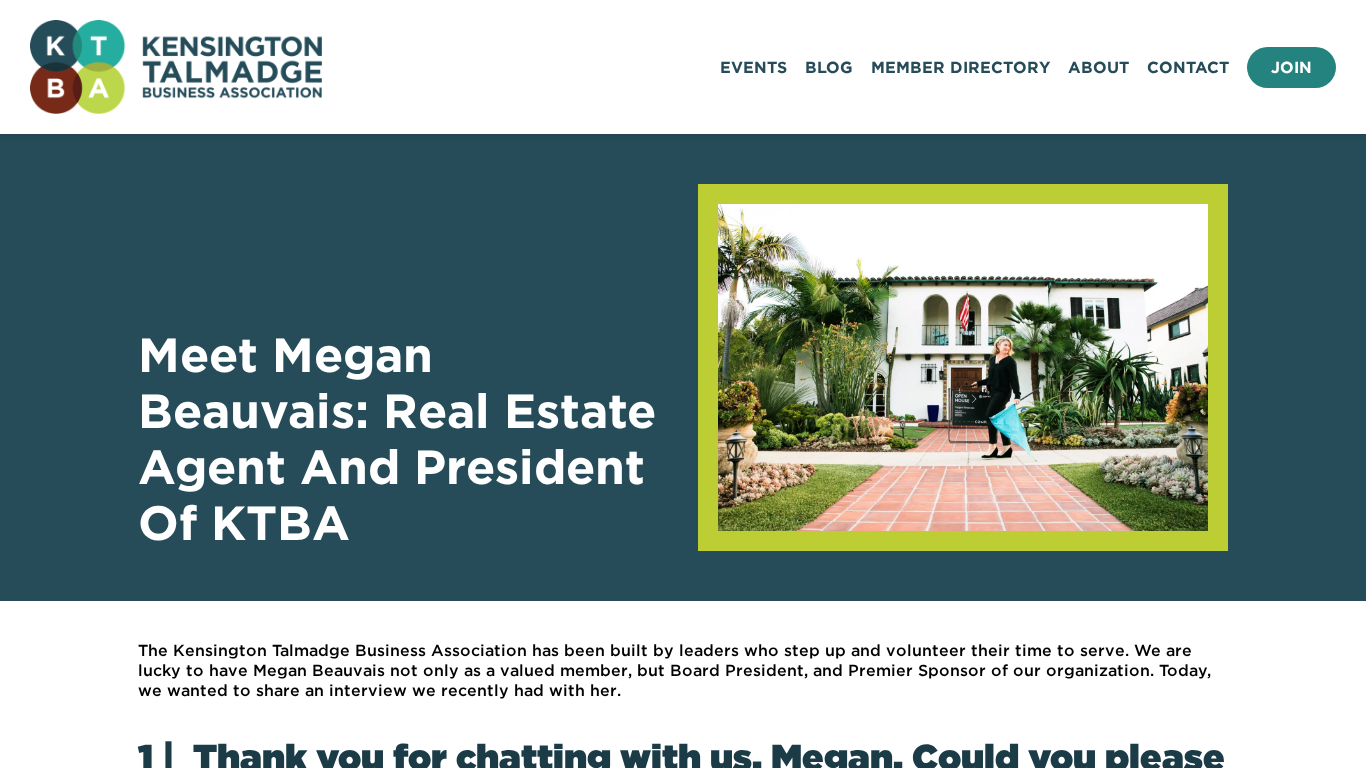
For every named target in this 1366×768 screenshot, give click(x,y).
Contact (1188, 67)
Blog (829, 67)
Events (753, 67)
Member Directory (960, 67)
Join (1291, 67)
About (1098, 67)
